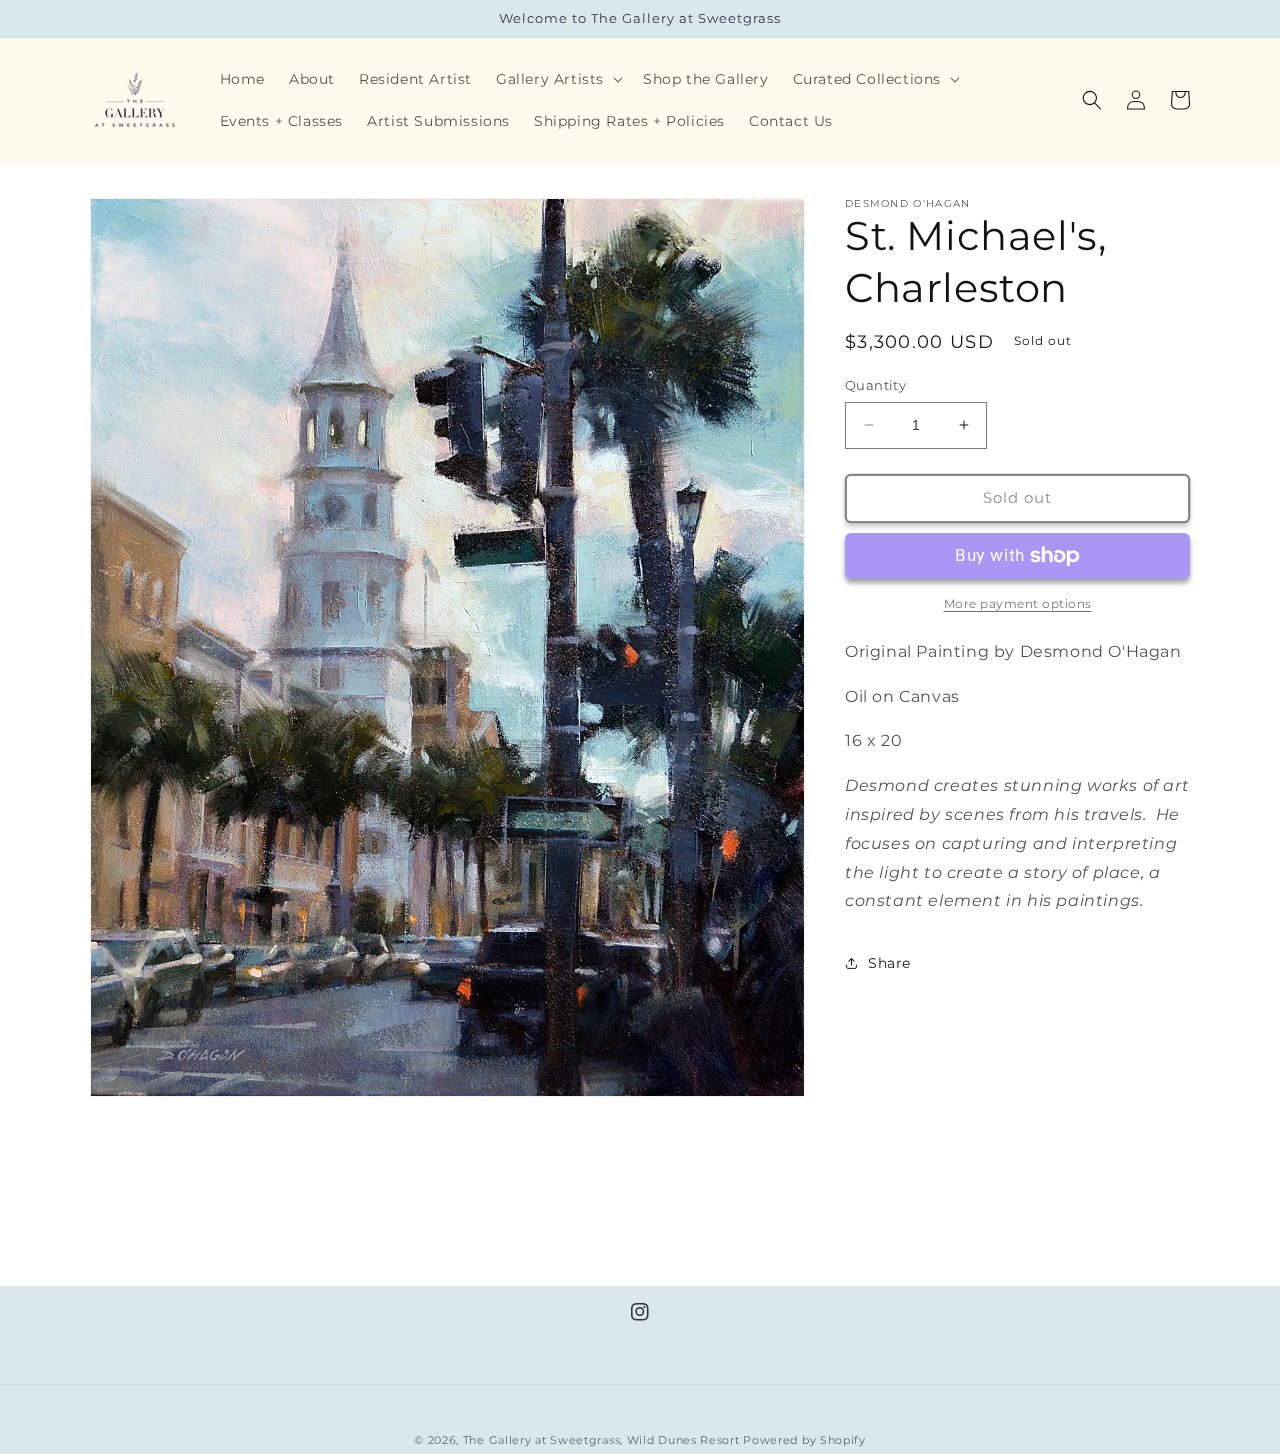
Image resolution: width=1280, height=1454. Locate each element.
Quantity (875, 385)
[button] (557, 79)
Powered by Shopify (804, 1440)
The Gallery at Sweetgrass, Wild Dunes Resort (601, 1440)
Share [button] (889, 963)
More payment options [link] (1018, 603)
